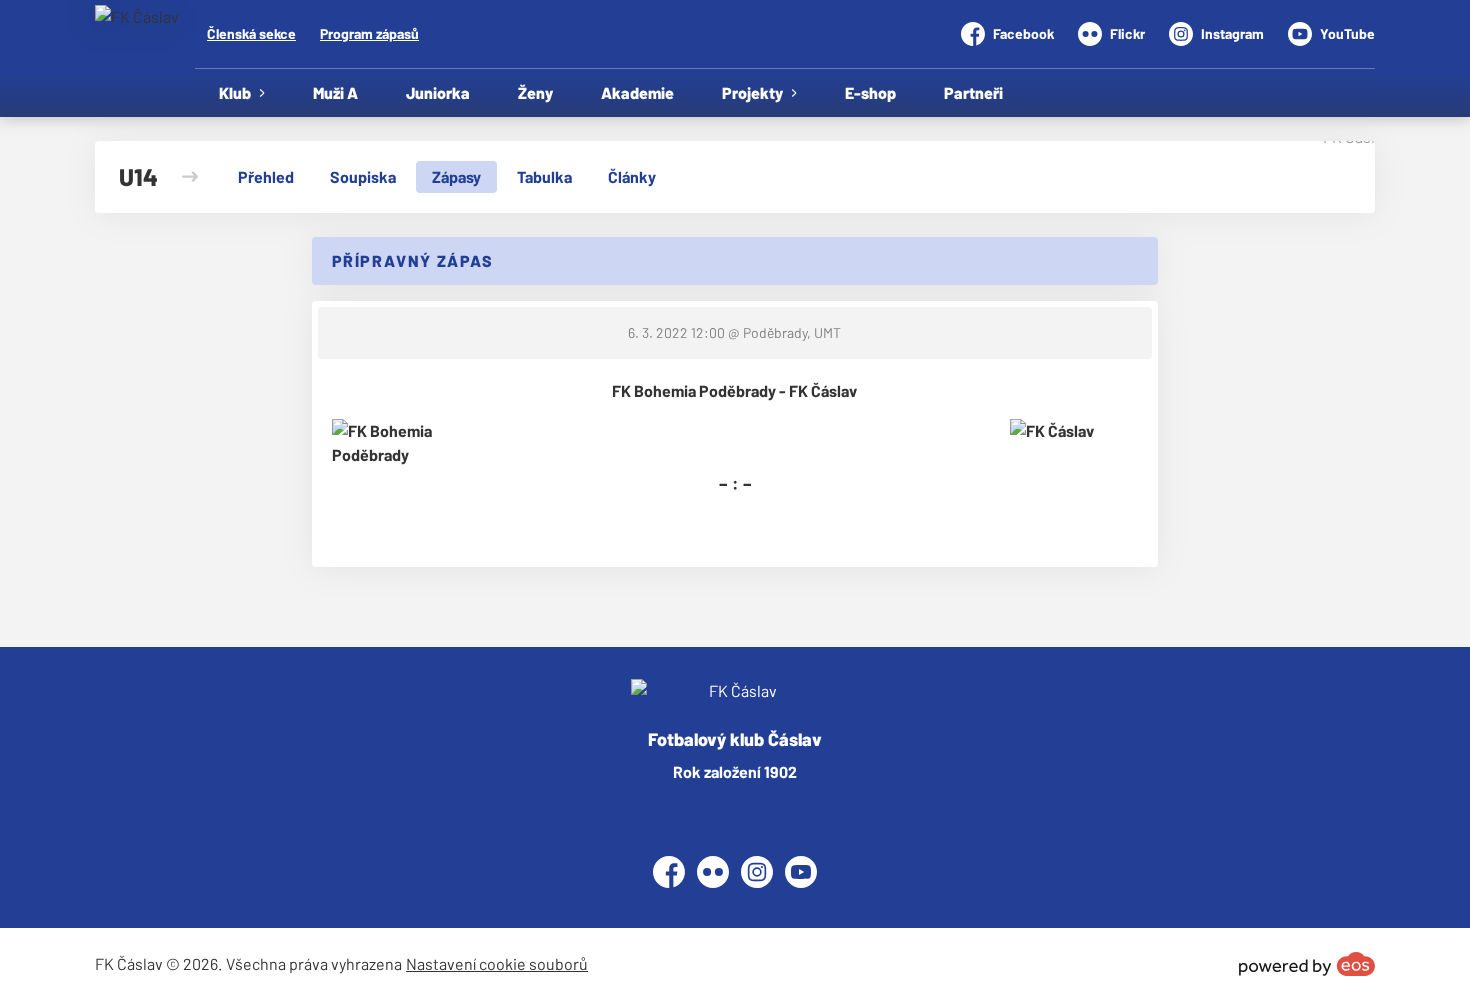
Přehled (266, 176)
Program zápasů (369, 33)
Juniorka (438, 92)
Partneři (973, 92)
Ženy (535, 92)
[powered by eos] (1307, 964)
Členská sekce (251, 33)
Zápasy (456, 176)
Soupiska (363, 176)
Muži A (335, 92)
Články (632, 176)
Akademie (637, 92)
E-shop (870, 92)
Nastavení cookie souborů (497, 963)
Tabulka (544, 176)
